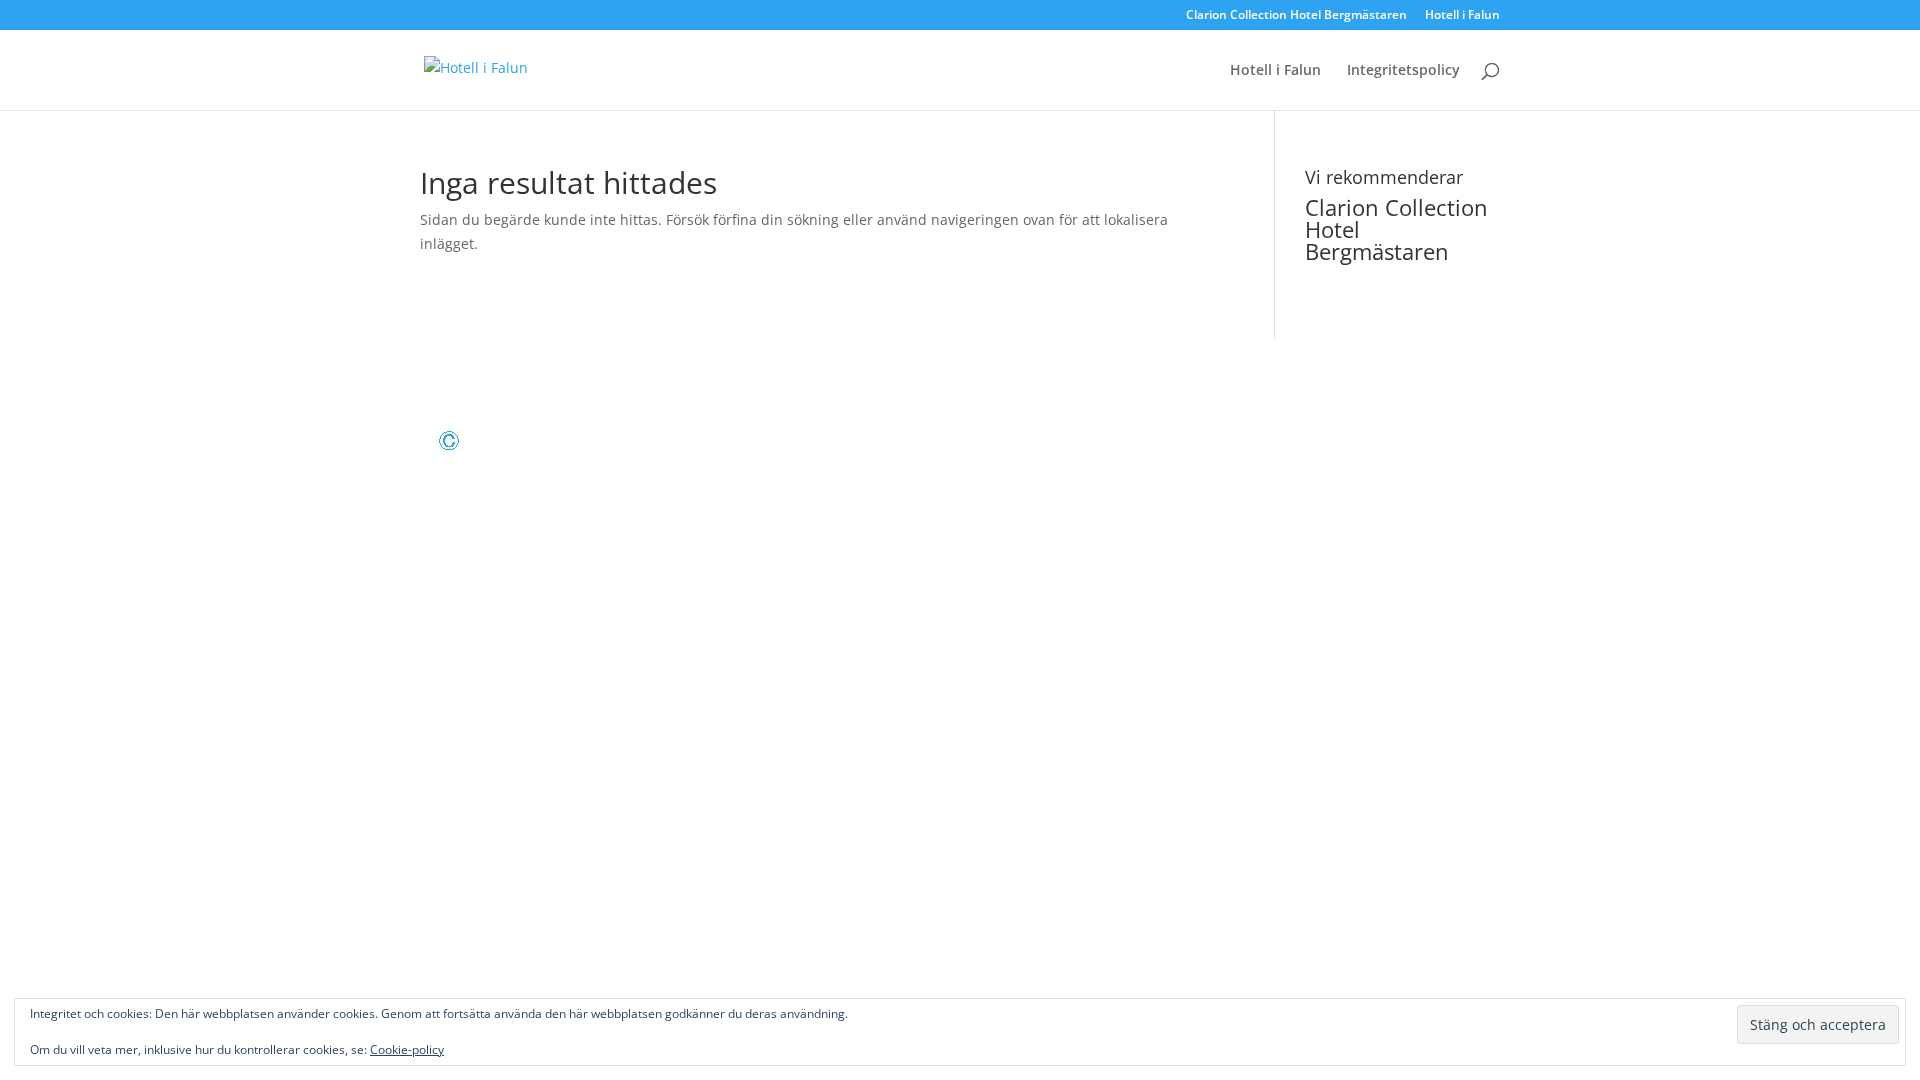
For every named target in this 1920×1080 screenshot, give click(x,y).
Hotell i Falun (1462, 16)
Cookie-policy (407, 1049)
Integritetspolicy (1403, 71)
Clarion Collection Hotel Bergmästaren (1296, 16)
